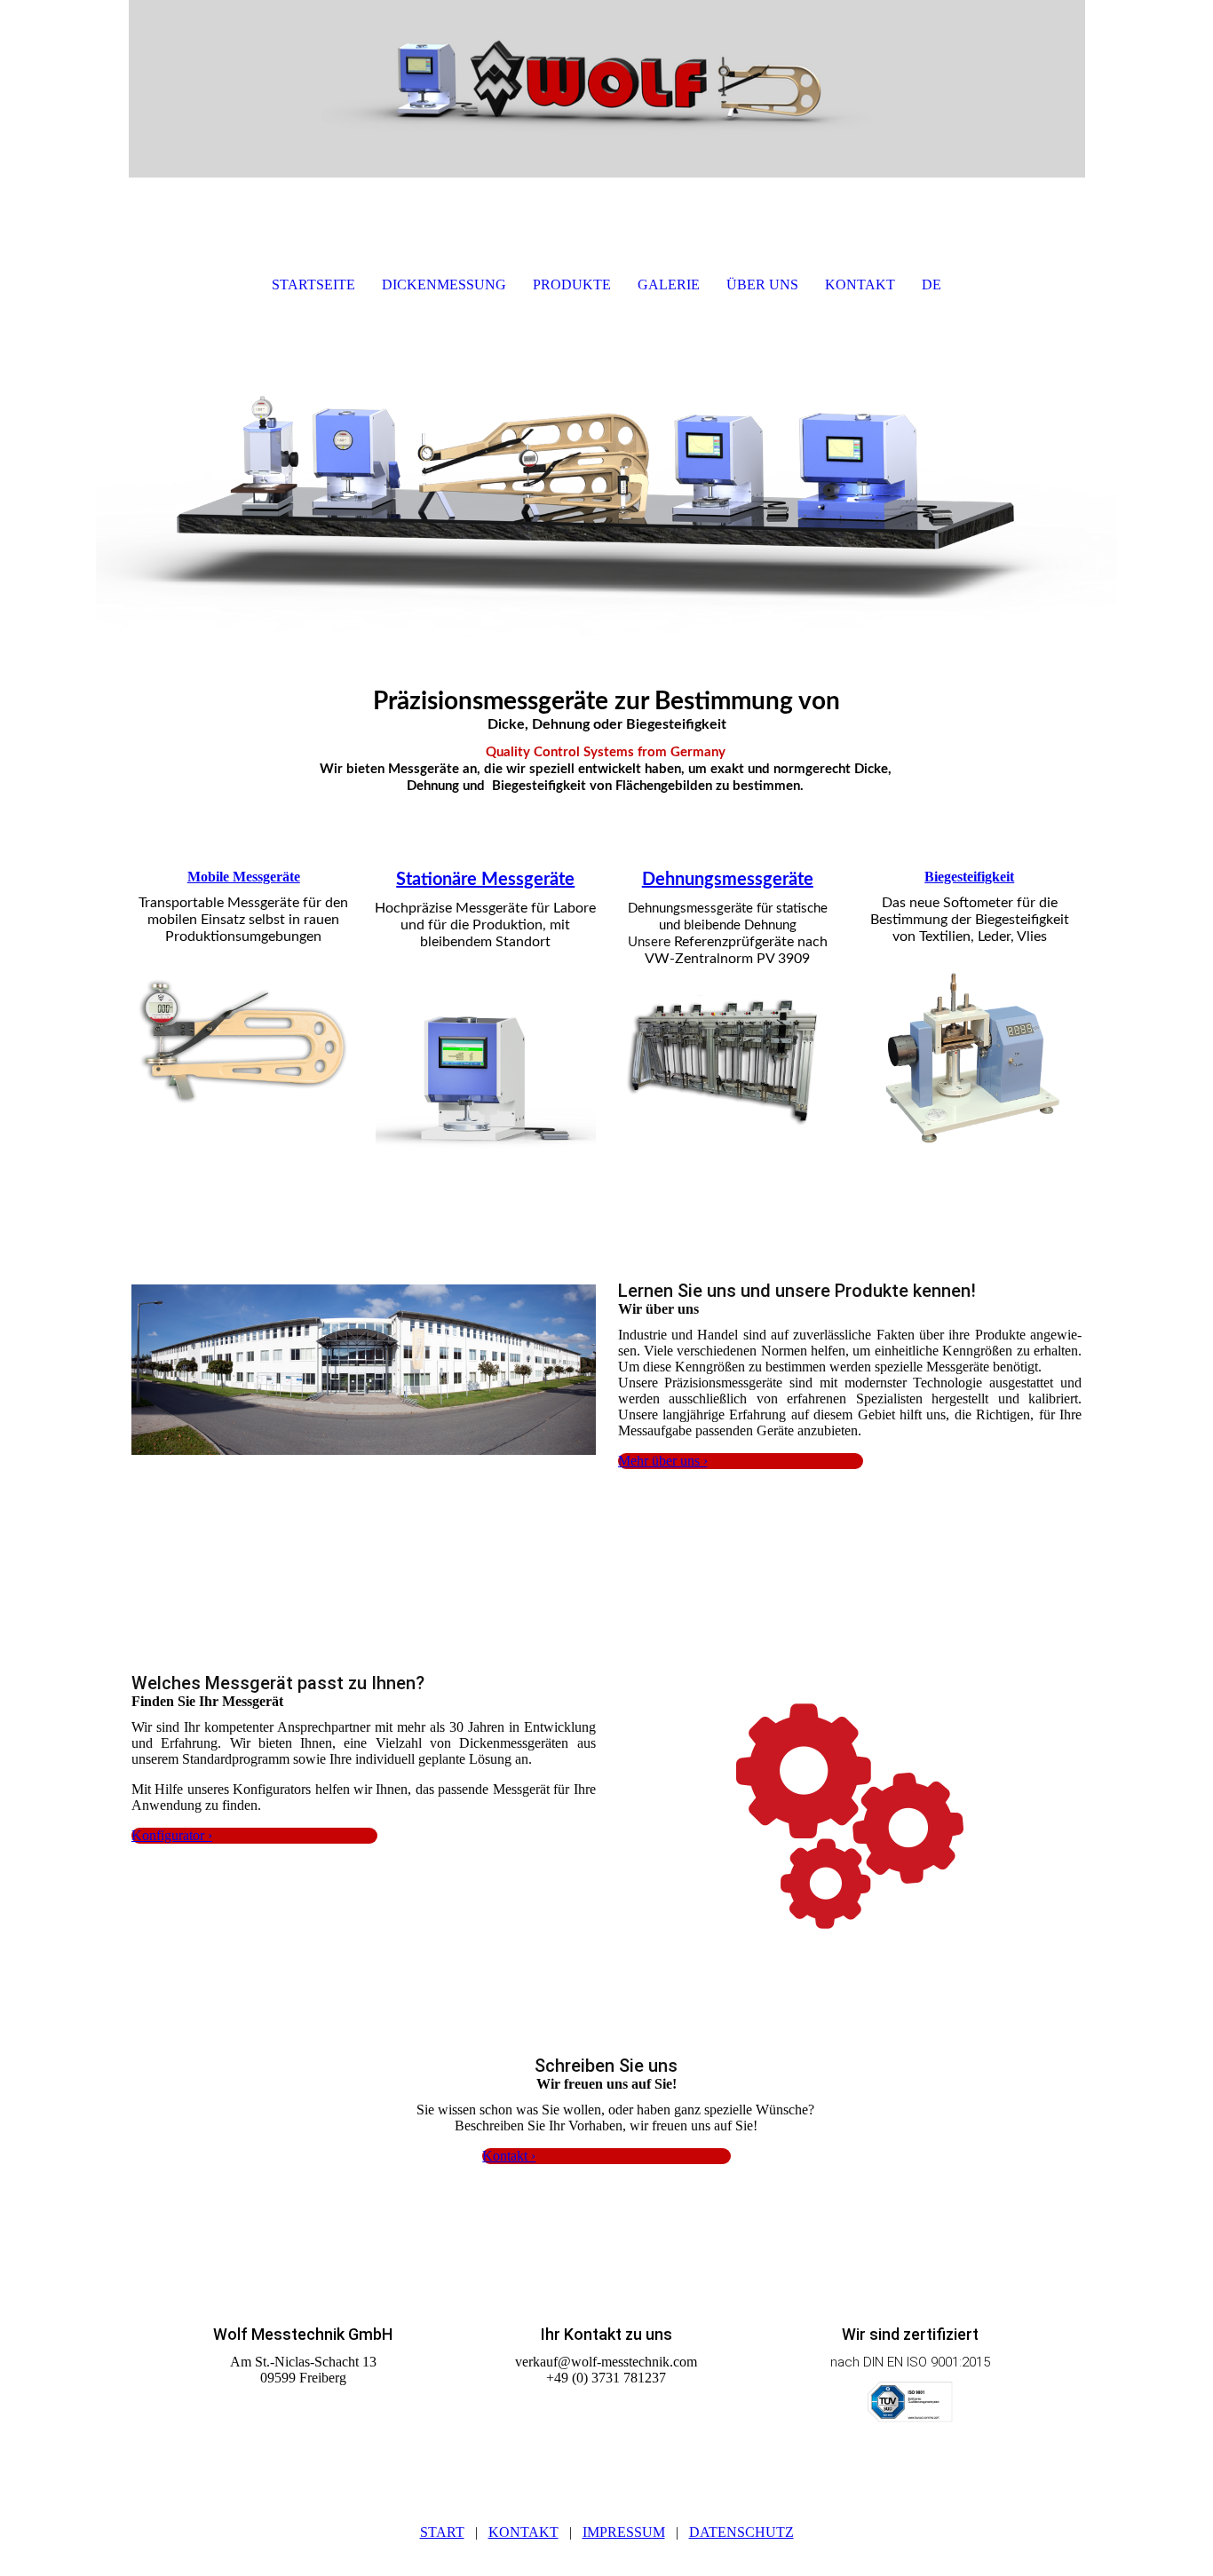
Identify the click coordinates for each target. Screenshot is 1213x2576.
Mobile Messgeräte (244, 877)
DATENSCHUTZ (741, 2532)
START (442, 2532)
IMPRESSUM (624, 2532)
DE (932, 284)
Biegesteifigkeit (969, 877)
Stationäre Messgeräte (485, 880)
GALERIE (669, 284)
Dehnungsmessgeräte (728, 880)
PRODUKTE (572, 284)
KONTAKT (860, 284)
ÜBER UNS (762, 284)
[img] (606, 89)
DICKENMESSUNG (444, 284)
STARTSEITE (313, 284)
